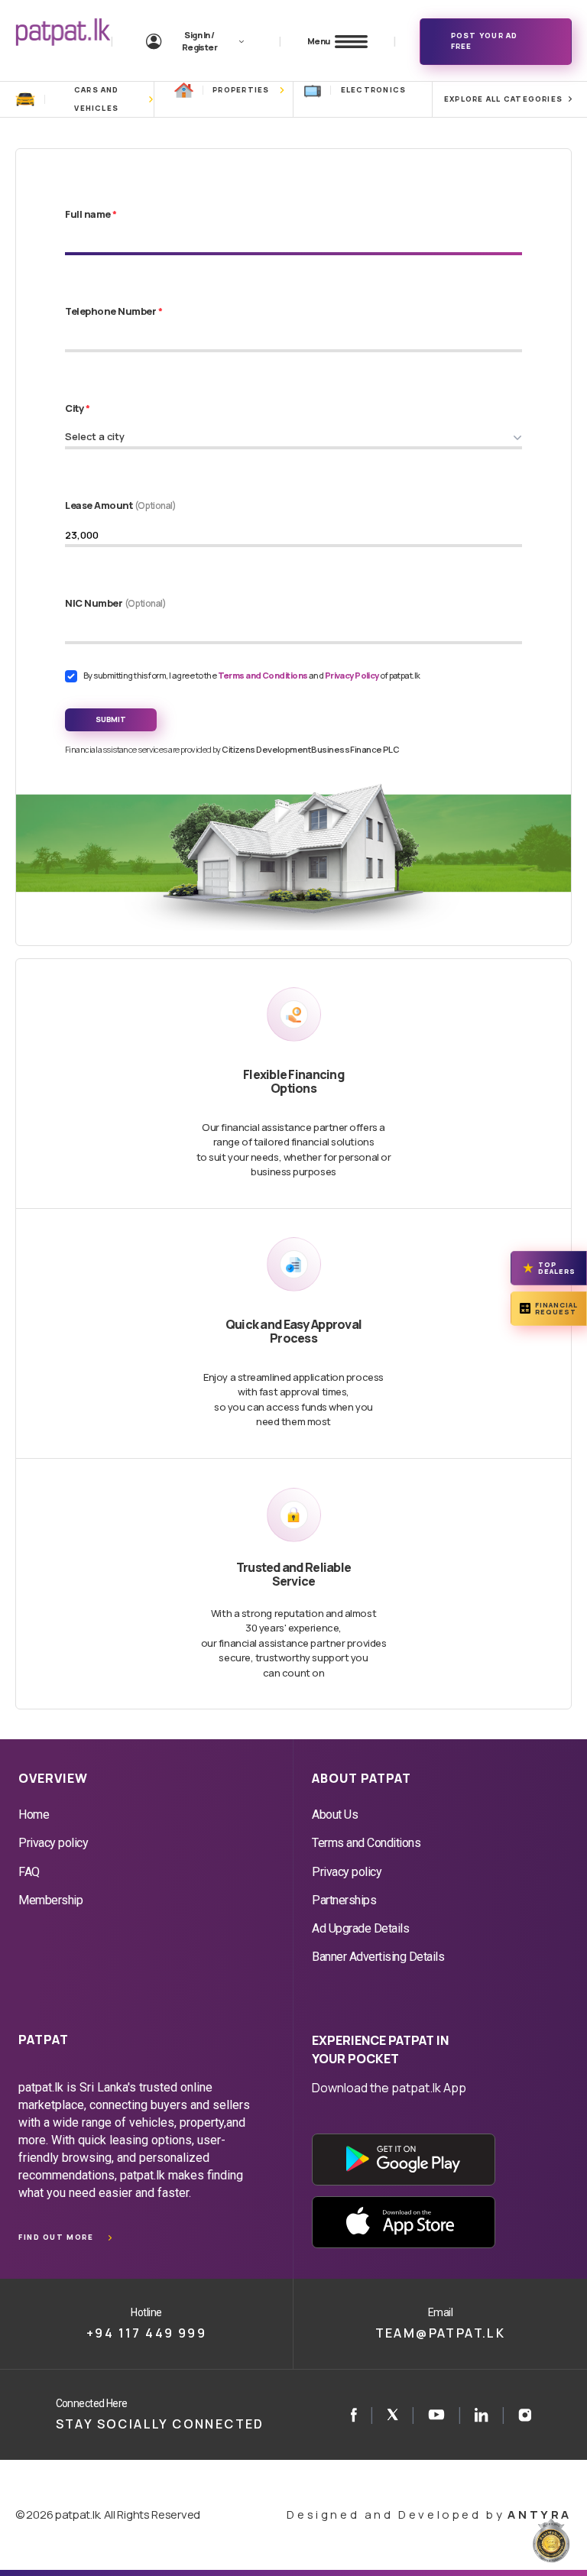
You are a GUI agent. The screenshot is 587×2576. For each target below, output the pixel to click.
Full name (91, 214)
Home (34, 1815)
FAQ (29, 1872)
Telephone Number (114, 311)
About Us (335, 1815)
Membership (50, 1900)
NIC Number (116, 603)
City (77, 408)
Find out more (56, 2237)
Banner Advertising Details (378, 1957)
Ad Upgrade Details (360, 1928)
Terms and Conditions (263, 675)
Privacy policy (53, 1843)
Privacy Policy (353, 675)
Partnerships (344, 1900)
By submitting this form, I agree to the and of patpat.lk (252, 675)
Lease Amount (121, 505)
